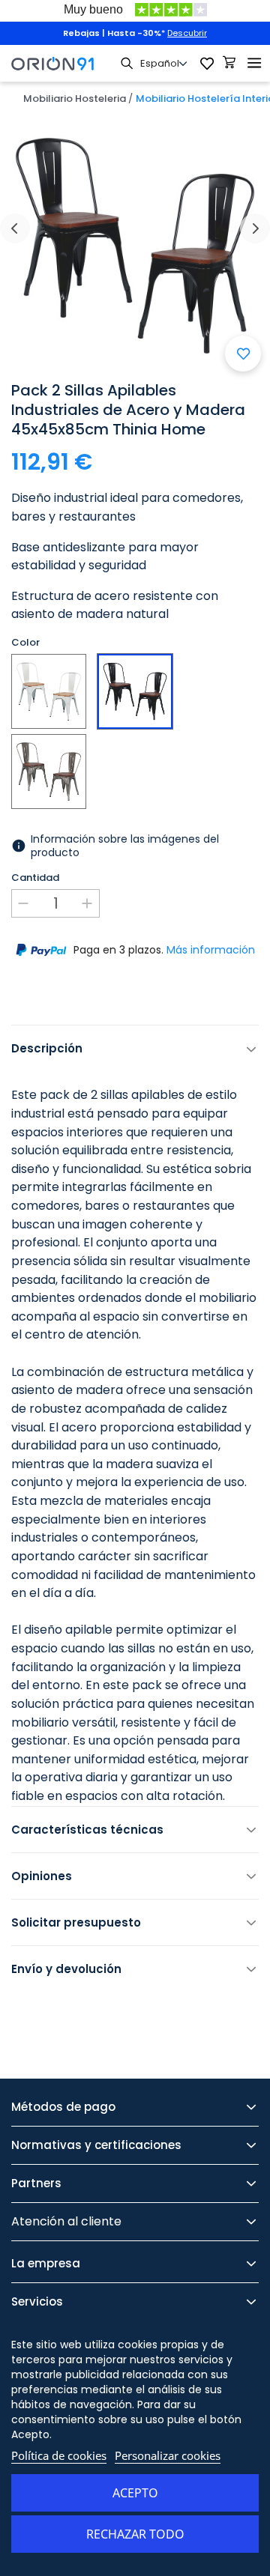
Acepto (135, 2493)
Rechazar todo (135, 2534)
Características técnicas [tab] (87, 1830)
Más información (211, 950)
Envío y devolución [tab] (66, 1969)
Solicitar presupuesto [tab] (76, 1922)
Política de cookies (59, 2455)
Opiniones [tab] (42, 1876)
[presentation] (15, 228)
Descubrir (187, 33)
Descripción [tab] (47, 1048)
